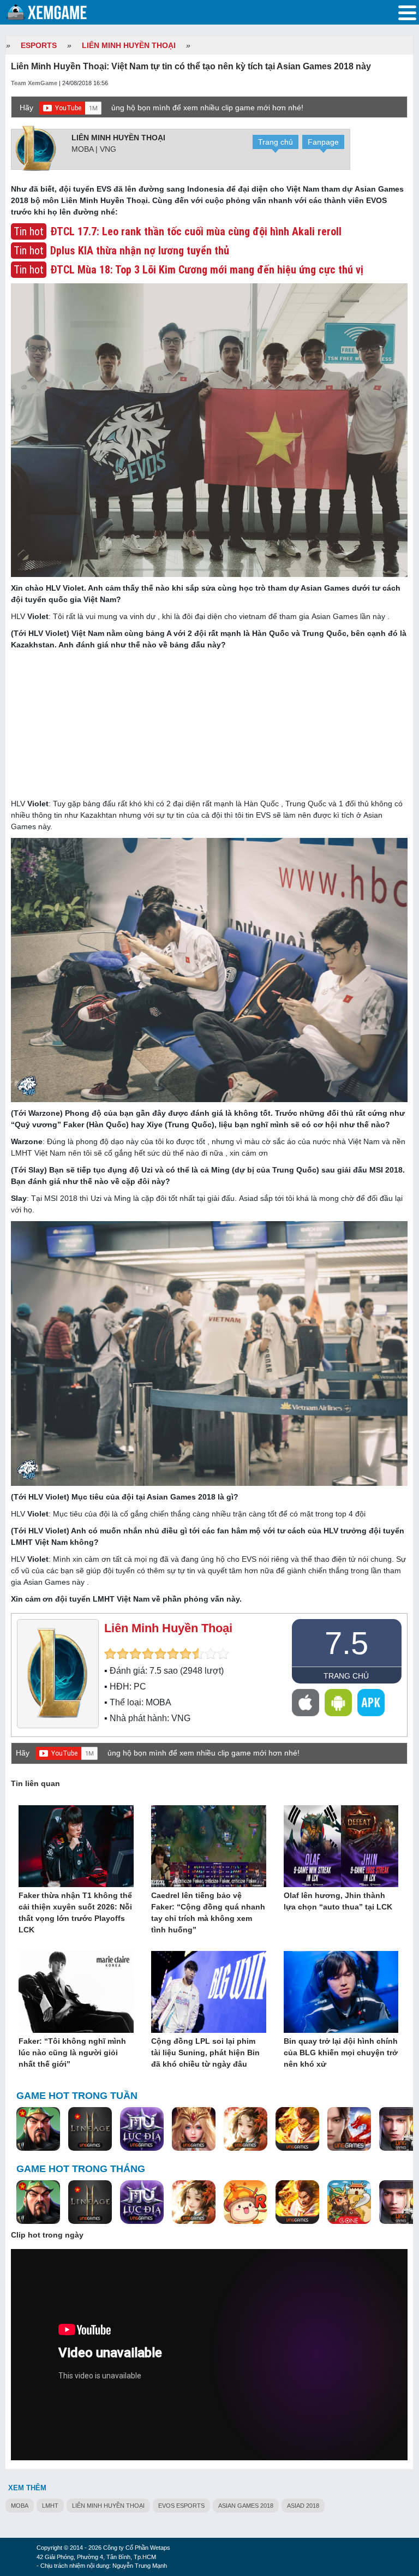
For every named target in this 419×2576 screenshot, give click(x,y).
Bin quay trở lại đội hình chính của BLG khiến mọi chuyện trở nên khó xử (341, 2053)
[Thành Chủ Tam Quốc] (349, 2203)
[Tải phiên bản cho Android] (338, 1703)
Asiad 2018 (303, 2506)
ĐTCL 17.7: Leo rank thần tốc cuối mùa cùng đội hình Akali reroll (196, 231)
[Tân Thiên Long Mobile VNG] (297, 2129)
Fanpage (323, 142)
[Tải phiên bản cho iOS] (306, 1703)
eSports (39, 45)
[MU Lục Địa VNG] (142, 2129)
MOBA (20, 2506)
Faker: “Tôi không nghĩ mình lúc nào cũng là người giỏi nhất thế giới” (72, 2053)
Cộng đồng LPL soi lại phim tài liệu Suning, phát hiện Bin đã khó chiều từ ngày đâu (205, 2053)
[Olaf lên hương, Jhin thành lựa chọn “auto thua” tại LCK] (341, 1847)
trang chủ (346, 1676)
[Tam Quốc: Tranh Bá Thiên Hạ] (38, 2129)
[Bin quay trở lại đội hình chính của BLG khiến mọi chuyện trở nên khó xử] (341, 1992)
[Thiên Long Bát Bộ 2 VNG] (349, 2129)
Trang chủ (276, 142)
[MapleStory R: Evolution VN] (246, 2203)
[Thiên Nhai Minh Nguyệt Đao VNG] (246, 2129)
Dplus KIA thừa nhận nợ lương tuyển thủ (140, 251)
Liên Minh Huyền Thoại (129, 45)
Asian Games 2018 (246, 2506)
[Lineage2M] (90, 2129)
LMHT (50, 2506)
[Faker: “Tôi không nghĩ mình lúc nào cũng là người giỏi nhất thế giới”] (76, 1992)
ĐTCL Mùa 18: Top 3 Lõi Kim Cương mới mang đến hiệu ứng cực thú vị (207, 270)
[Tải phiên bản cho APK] (371, 1703)
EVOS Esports (181, 2506)
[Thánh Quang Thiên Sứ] (194, 2129)
